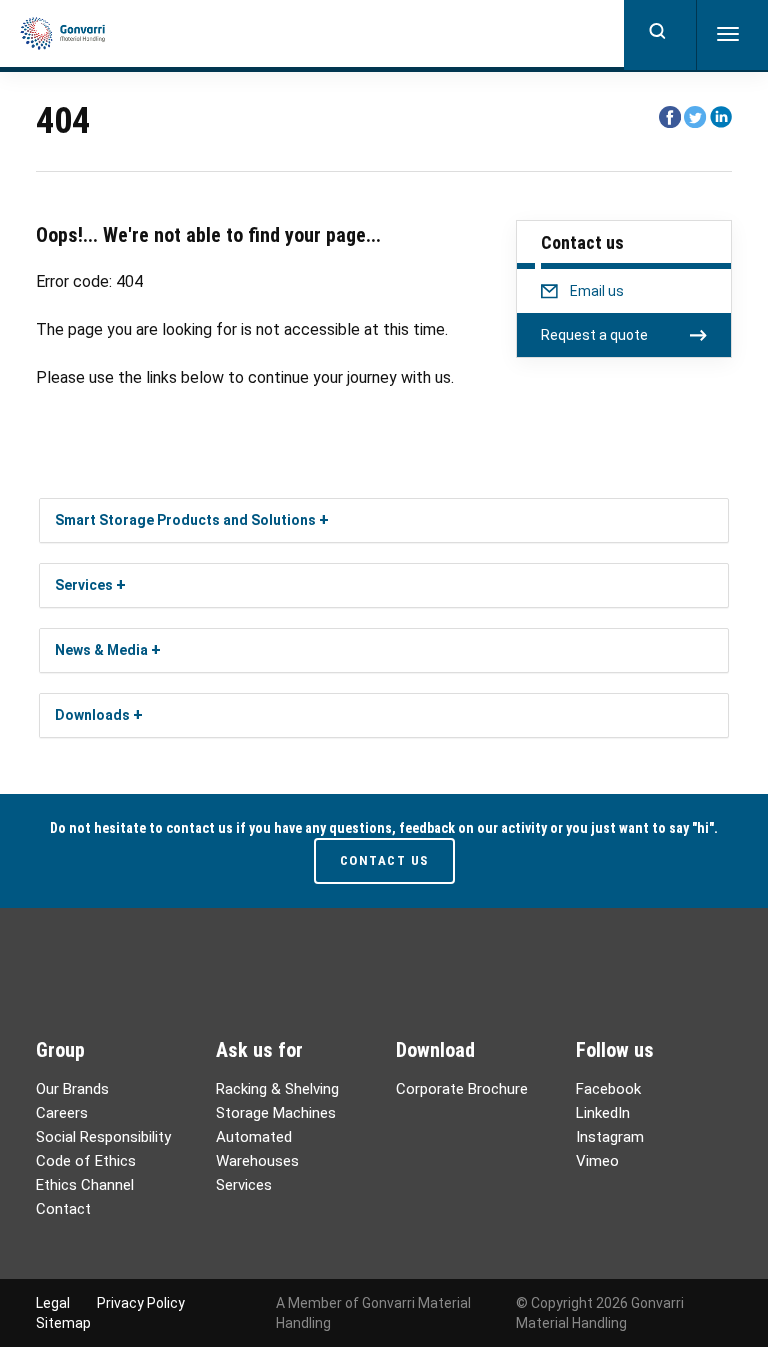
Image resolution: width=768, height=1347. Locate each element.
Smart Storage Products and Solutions (185, 520)
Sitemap (63, 1323)
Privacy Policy (141, 1303)
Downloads (92, 715)
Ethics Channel (85, 1185)
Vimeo (597, 1161)
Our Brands (72, 1089)
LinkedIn (603, 1113)
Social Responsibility (103, 1137)
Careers (62, 1113)
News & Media (101, 650)
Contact (63, 1209)
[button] (324, 519)
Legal (53, 1303)
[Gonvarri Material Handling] (62, 34)
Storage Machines (276, 1113)
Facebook (608, 1089)
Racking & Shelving (277, 1089)
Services (84, 585)
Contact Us (384, 860)
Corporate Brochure (462, 1089)
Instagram (610, 1137)
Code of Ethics (86, 1161)
